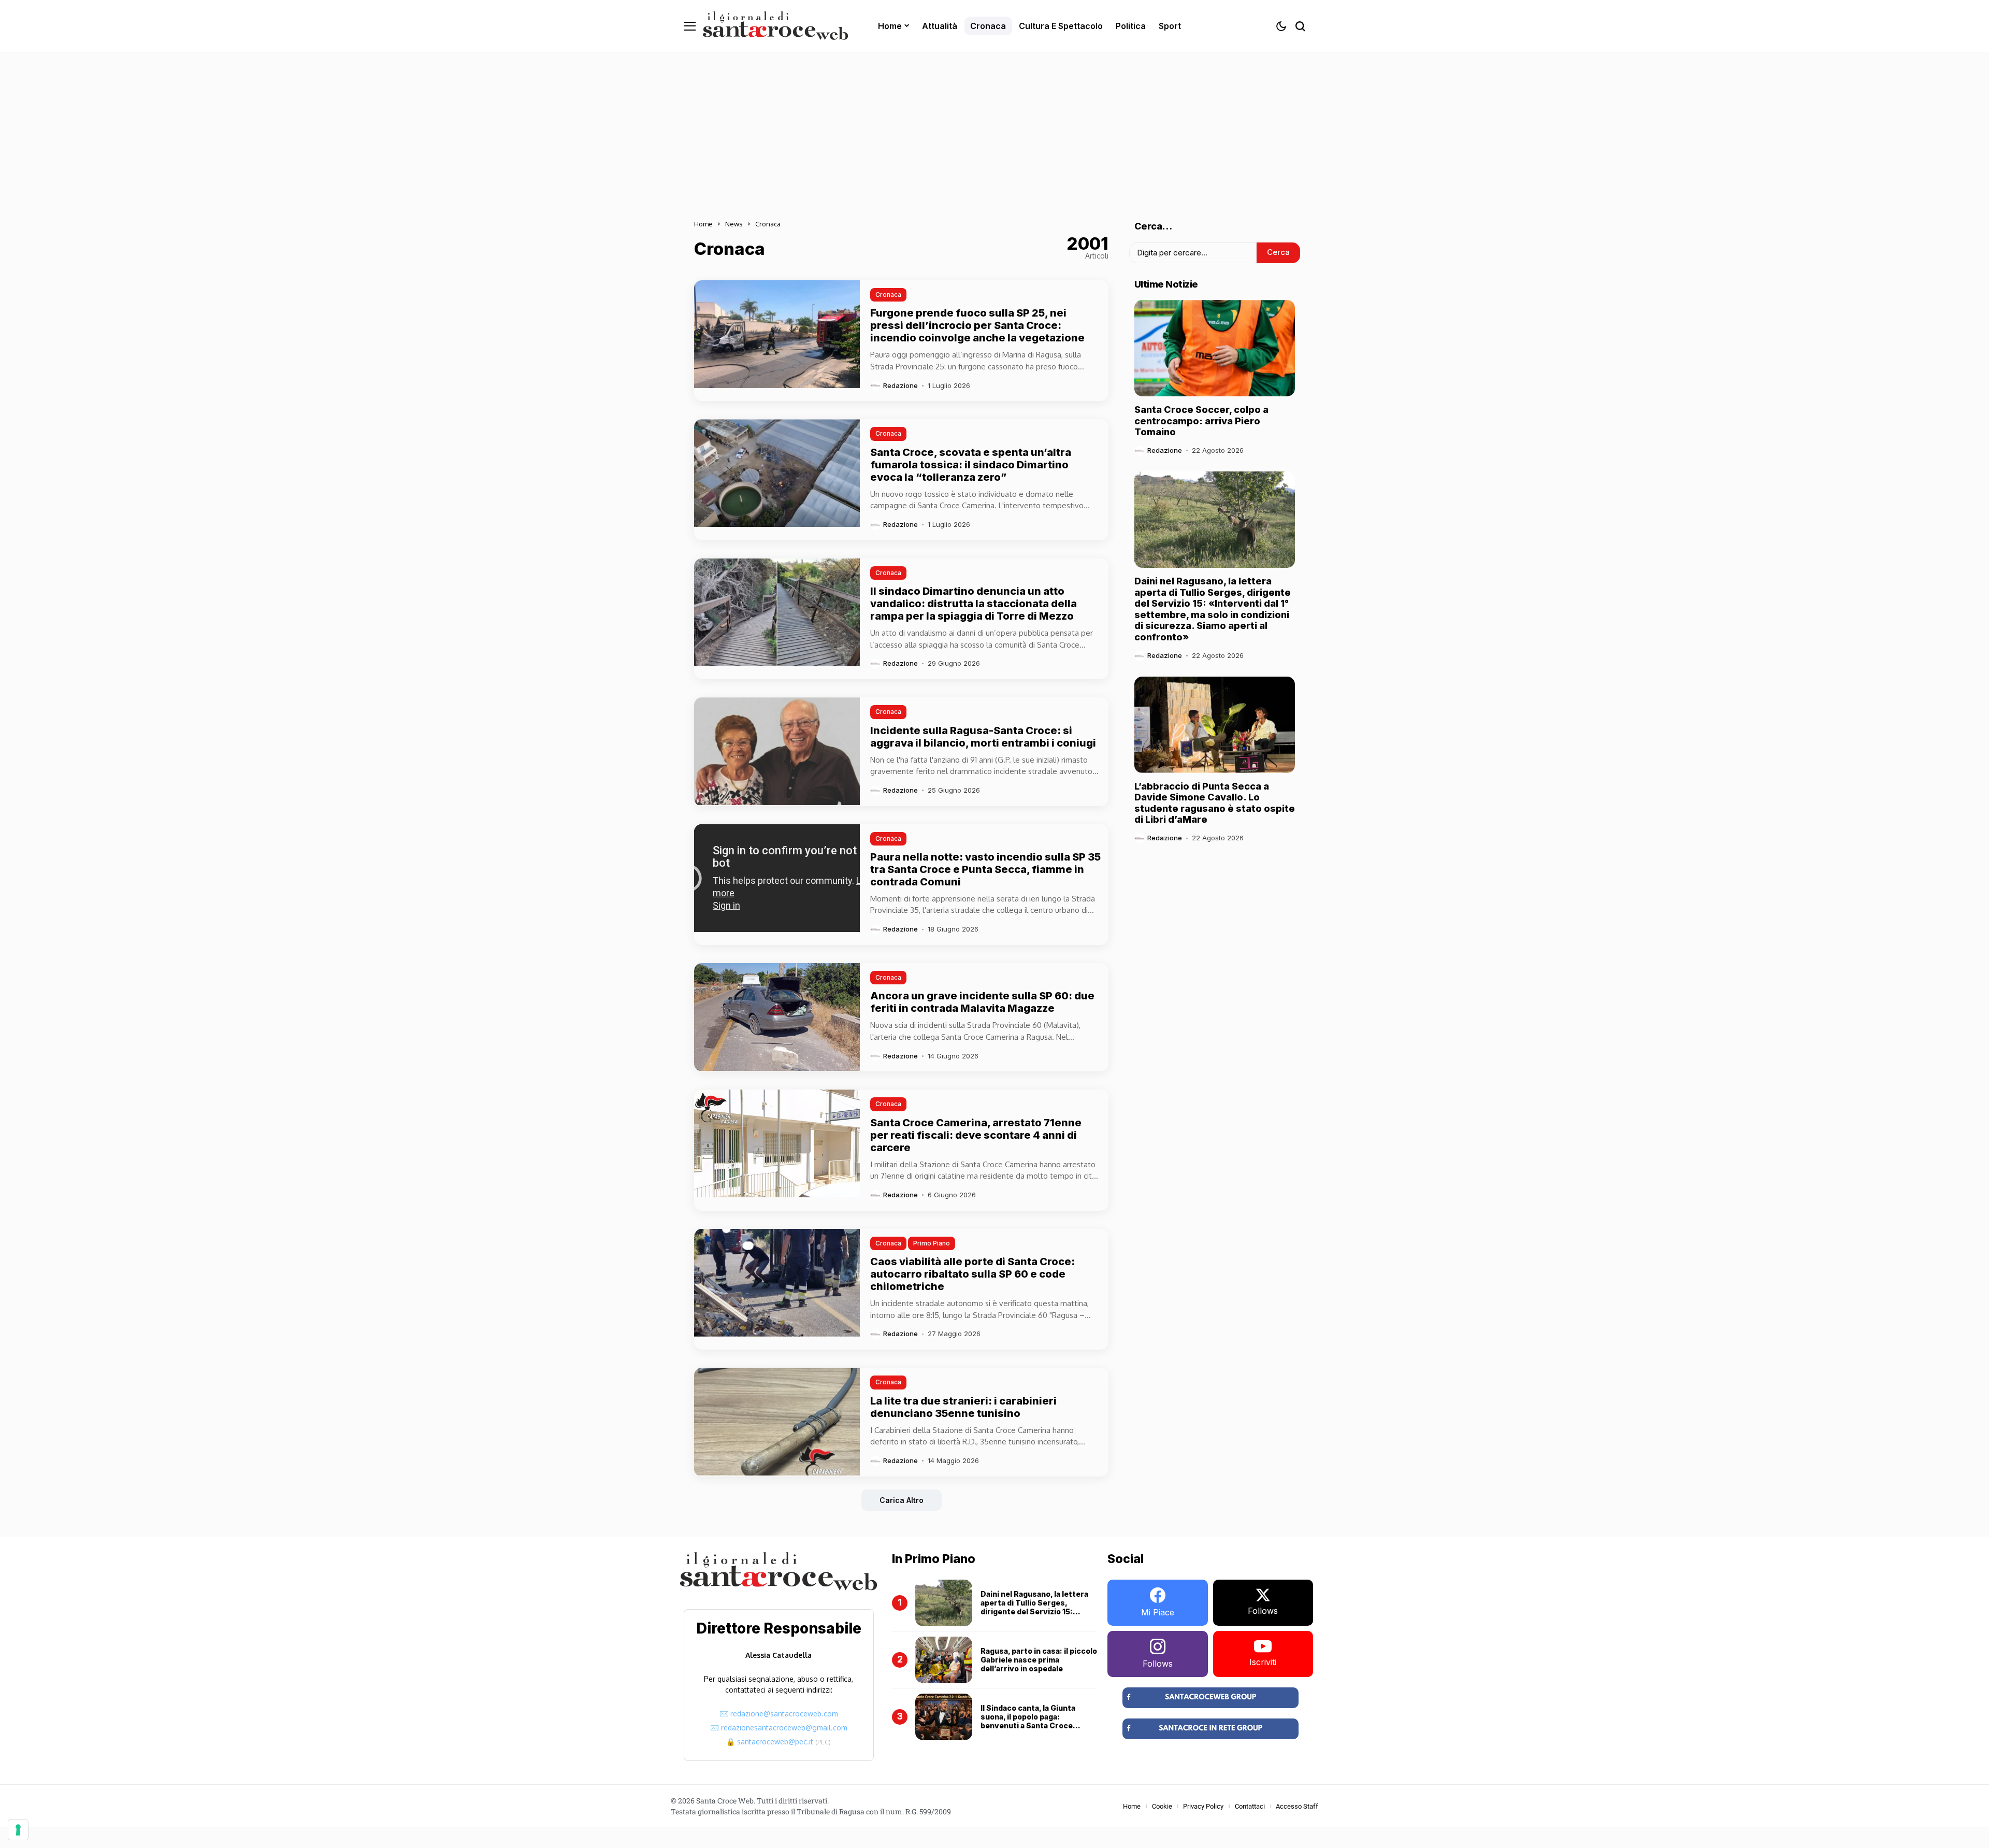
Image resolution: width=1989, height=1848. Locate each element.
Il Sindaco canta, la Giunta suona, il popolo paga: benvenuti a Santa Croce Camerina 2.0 (1028, 1721)
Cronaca (768, 224)
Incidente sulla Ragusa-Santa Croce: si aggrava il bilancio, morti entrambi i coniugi (983, 737)
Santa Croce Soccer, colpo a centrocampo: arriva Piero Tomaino (1201, 421)
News (734, 224)
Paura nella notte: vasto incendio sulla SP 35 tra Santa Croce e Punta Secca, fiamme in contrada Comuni (985, 869)
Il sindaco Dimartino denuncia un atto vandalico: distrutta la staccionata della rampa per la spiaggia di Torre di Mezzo (974, 604)
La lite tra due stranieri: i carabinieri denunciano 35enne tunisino (963, 1407)
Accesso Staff (1297, 1806)
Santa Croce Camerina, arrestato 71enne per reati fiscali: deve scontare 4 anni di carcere (976, 1135)
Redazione (900, 386)
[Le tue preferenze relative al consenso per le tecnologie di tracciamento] (18, 1830)
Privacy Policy (1203, 1806)
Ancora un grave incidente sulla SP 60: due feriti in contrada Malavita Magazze (982, 1002)
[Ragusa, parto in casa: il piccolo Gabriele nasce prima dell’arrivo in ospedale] (944, 1660)
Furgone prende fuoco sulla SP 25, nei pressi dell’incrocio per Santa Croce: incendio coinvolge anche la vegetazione (977, 325)
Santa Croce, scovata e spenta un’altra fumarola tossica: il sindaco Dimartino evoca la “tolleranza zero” (971, 465)
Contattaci (1250, 1806)
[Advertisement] (994, 130)
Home (703, 224)
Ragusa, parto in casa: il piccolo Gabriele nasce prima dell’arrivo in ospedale (1039, 1660)
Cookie (1162, 1806)
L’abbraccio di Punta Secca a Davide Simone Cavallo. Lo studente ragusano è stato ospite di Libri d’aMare (1215, 803)
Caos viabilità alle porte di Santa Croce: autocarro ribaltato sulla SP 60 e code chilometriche (972, 1274)
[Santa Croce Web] (775, 26)
